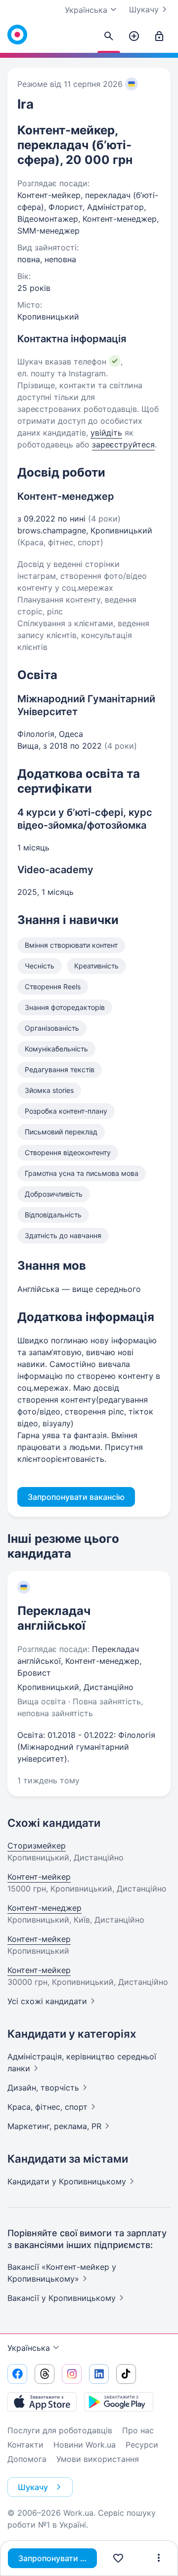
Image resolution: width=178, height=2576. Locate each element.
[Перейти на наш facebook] (17, 2374)
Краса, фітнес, (47, 2107)
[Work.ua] (17, 35)
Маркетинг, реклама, (54, 2126)
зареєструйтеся (123, 444)
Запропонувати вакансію (58, 2558)
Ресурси (142, 2445)
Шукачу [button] (33, 2487)
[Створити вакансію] (134, 37)
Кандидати (67, 2181)
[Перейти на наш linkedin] (99, 2374)
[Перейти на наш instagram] (72, 2374)
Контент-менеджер (44, 1908)
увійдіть (106, 433)
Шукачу (144, 9)
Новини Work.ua (85, 2445)
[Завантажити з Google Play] (119, 2402)
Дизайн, (43, 2088)
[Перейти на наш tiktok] (126, 2374)
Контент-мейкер (39, 1877)
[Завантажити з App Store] (42, 2402)
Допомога (27, 2459)
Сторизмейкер (37, 1846)
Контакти (25, 2445)
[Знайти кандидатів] (109, 37)
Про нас (138, 2430)
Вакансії (62, 2298)
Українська (29, 2348)
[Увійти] (159, 37)
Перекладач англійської (54, 1618)
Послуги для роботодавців (60, 2430)
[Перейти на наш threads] (44, 2374)
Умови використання (98, 2459)
